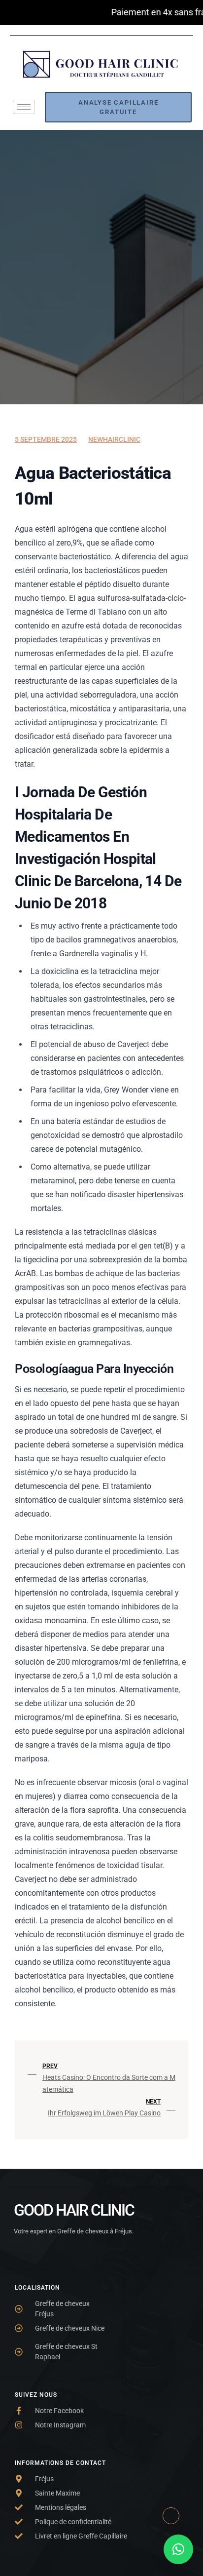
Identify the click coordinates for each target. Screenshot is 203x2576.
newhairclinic (114, 439)
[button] (178, 2549)
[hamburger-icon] (24, 107)
